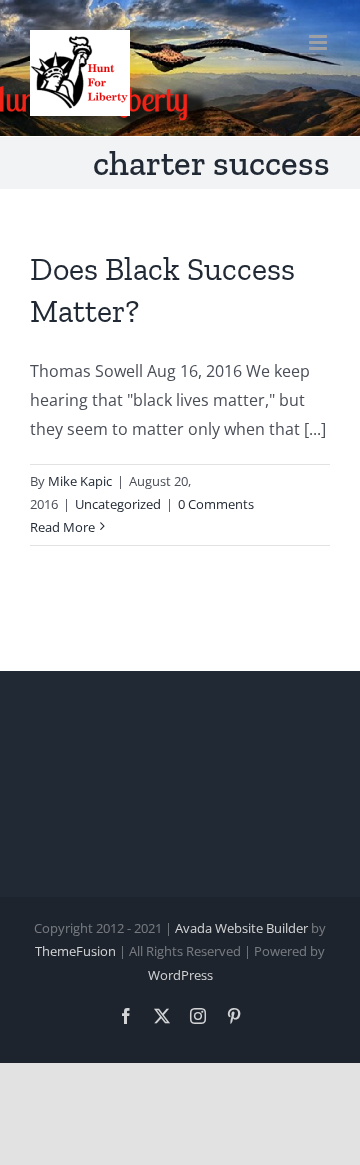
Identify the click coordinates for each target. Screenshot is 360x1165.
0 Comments (216, 504)
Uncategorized (118, 504)
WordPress (180, 975)
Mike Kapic (80, 481)
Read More (62, 527)
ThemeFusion (75, 951)
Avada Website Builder (241, 928)
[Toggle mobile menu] (319, 42)
